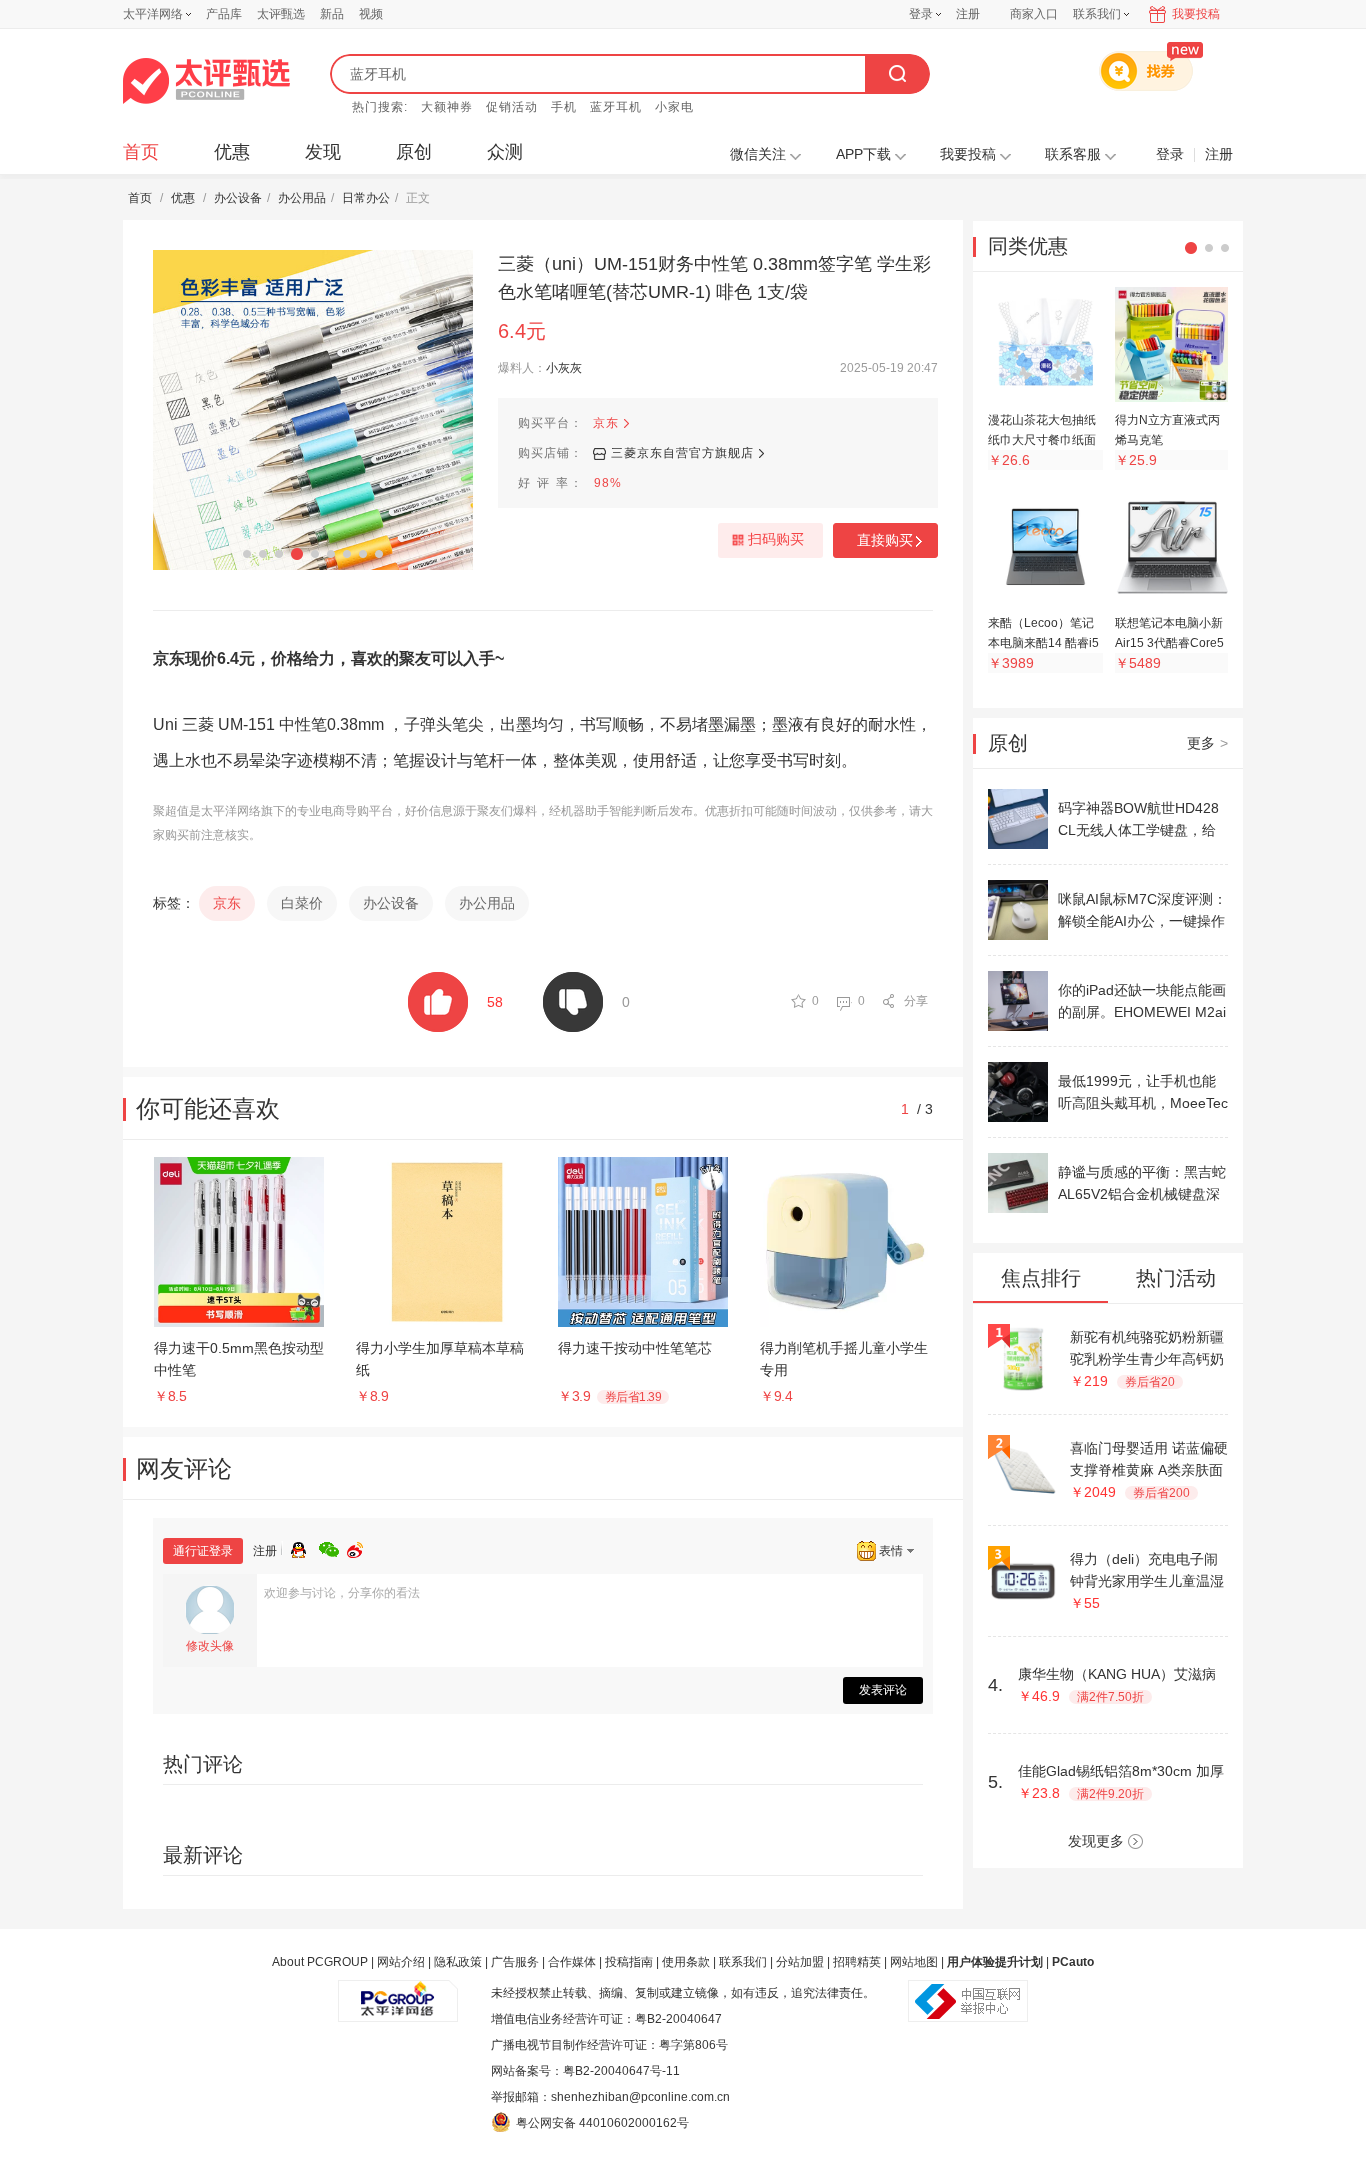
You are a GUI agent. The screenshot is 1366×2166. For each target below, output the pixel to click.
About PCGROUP (320, 1962)
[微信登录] (333, 1547)
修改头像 (210, 1646)
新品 (332, 14)
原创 (414, 152)
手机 (564, 107)
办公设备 (238, 198)
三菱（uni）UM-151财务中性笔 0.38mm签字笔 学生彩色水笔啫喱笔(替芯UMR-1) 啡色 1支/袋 (714, 278)
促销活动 (512, 107)
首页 (141, 152)
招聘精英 (857, 1962)
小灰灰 (564, 368)
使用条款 (686, 1962)
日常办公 (366, 198)
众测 (505, 152)
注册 (968, 14)
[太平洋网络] (398, 1993)
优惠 (232, 152)
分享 (916, 1001)
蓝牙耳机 (616, 107)
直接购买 (885, 540)
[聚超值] (206, 81)
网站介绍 (401, 1962)
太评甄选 (281, 14)
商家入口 (1034, 14)
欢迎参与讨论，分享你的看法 (342, 1593)
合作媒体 (572, 1962)
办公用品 (302, 198)
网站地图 (914, 1962)
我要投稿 (1196, 14)
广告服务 (515, 1962)
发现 (323, 152)
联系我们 (743, 1962)
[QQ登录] (305, 1547)
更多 (1207, 743)
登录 (921, 14)
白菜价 (302, 903)
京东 (606, 423)
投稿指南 (629, 1962)
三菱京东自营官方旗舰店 (682, 453)
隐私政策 (458, 1962)
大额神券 (447, 107)
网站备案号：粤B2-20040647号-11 (585, 2071)
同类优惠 (1028, 246)
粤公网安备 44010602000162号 (602, 2123)
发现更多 (1096, 1841)
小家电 (674, 107)
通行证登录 (203, 1551)
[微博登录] (361, 1547)
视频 (371, 14)
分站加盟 (800, 1962)
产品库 (224, 14)
